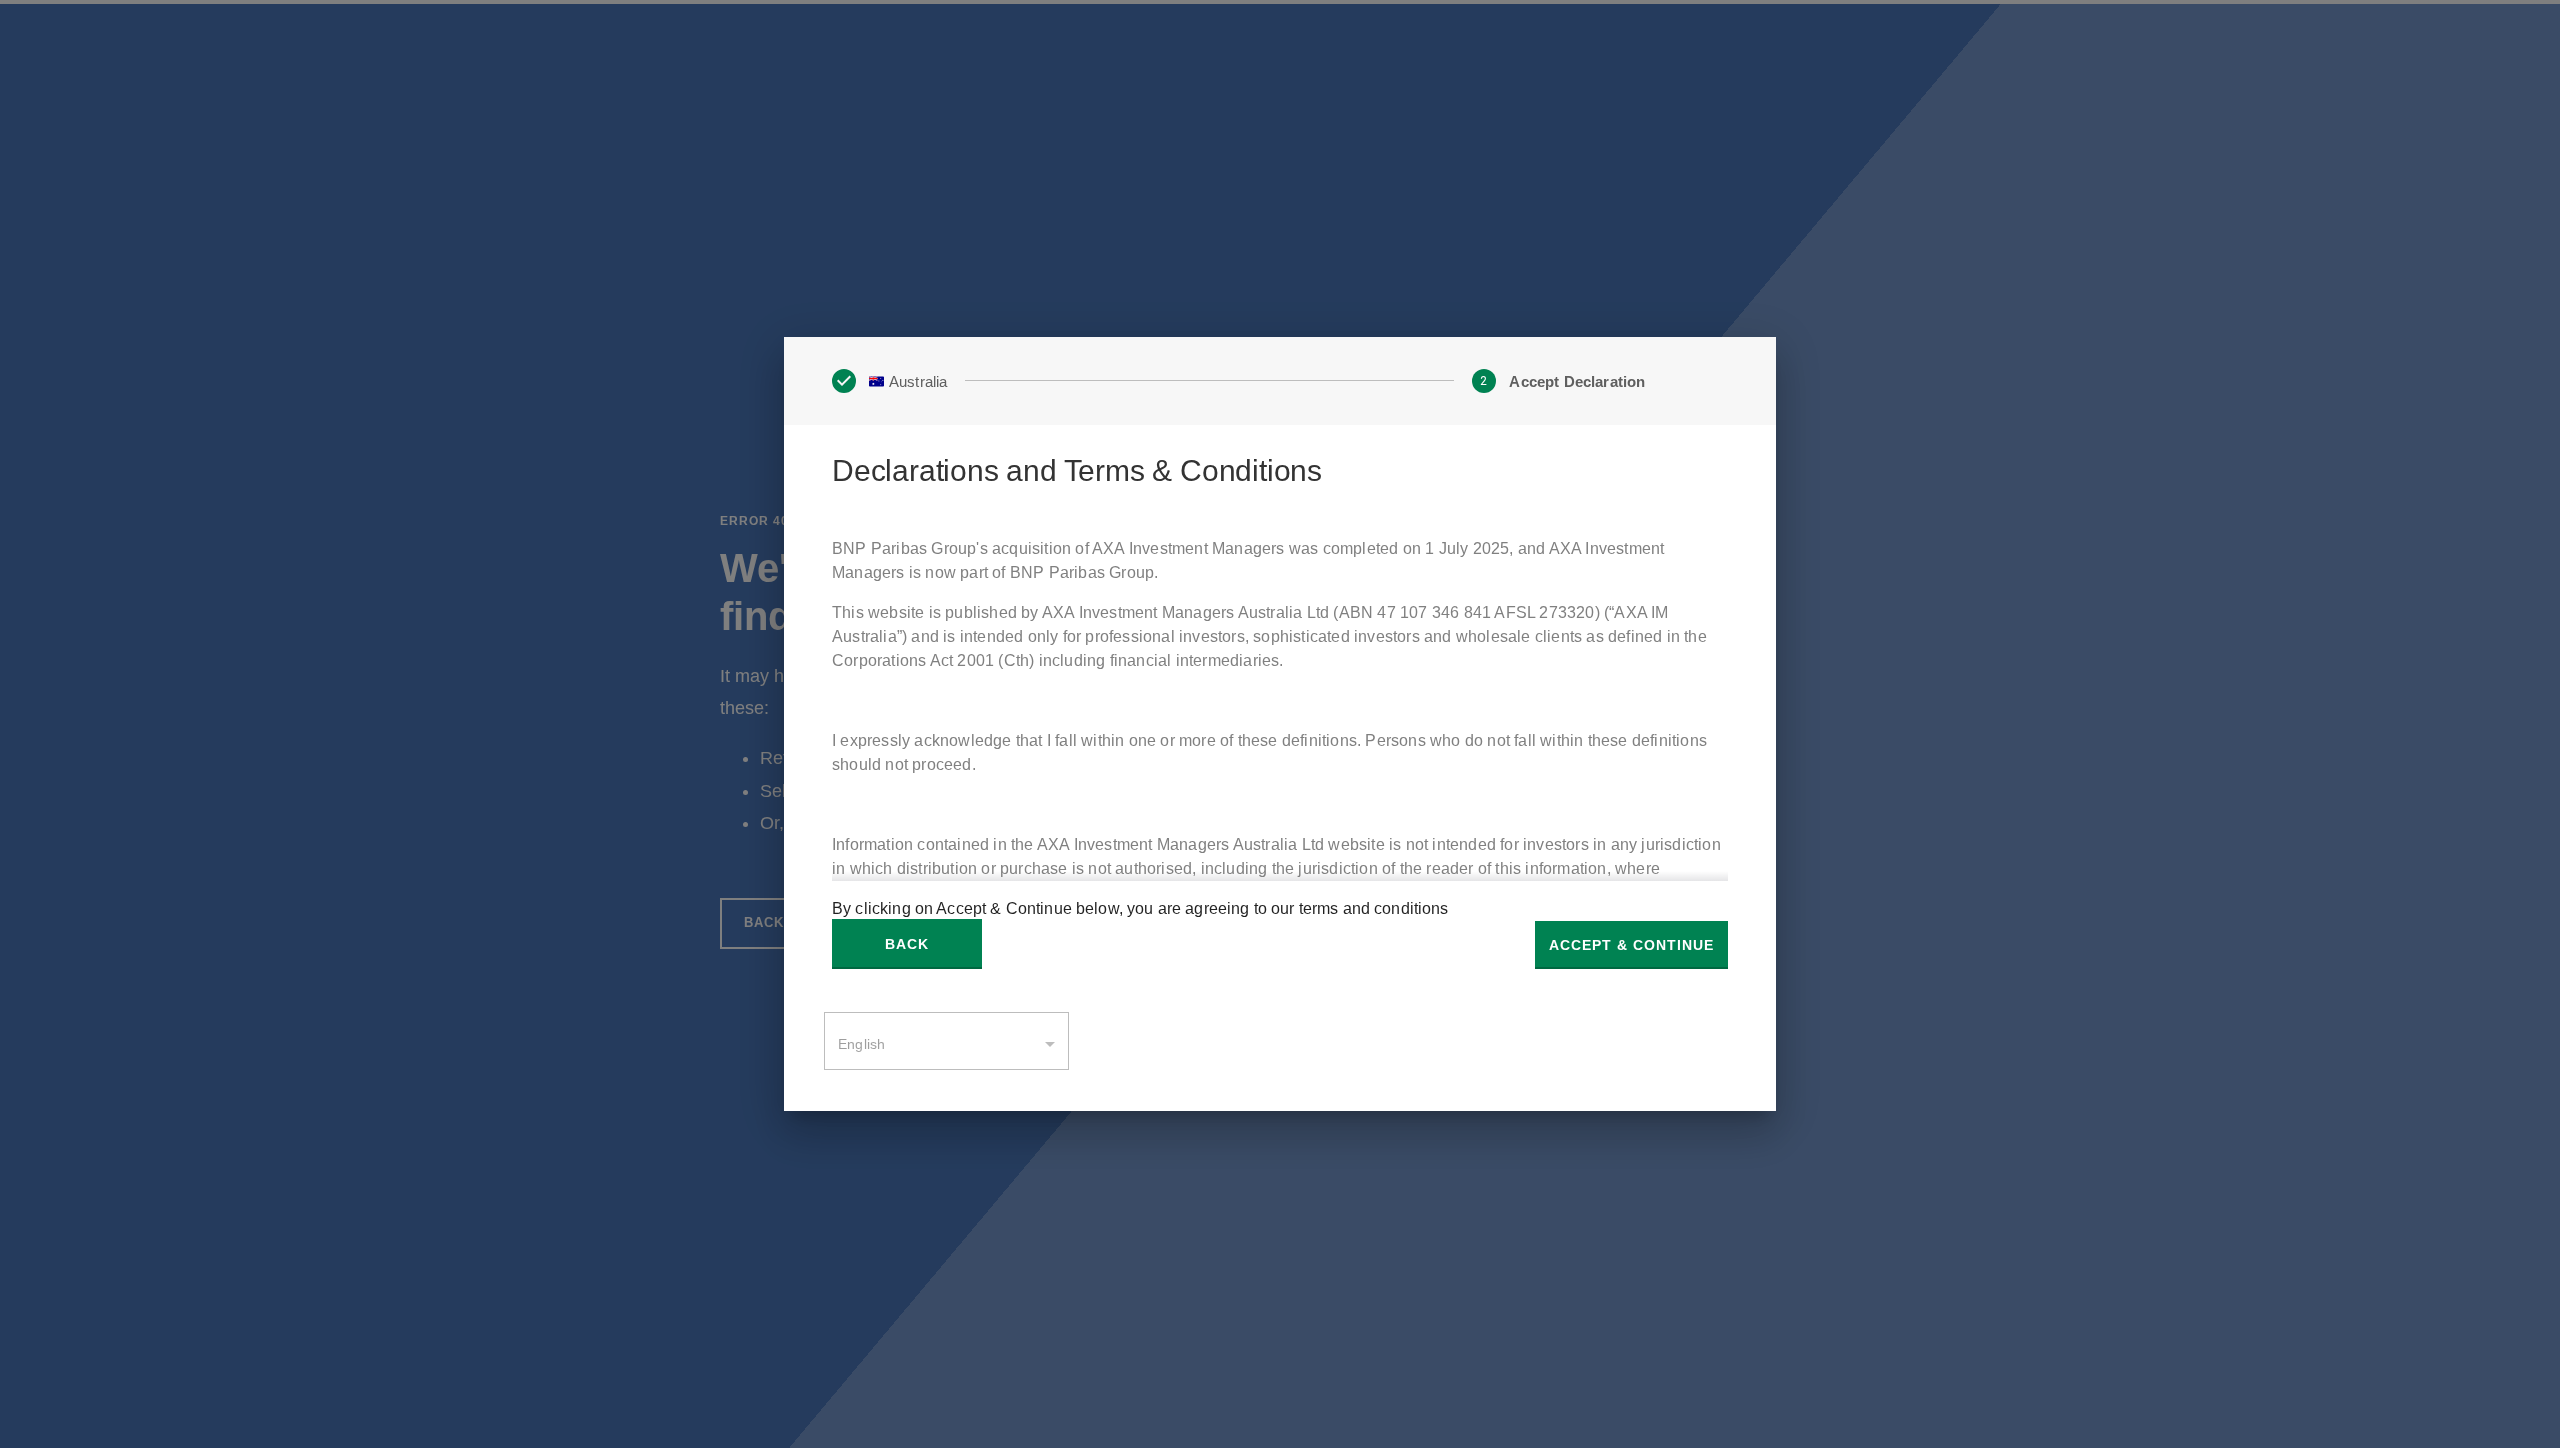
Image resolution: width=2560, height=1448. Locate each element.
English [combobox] (861, 1044)
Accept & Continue (1631, 945)
